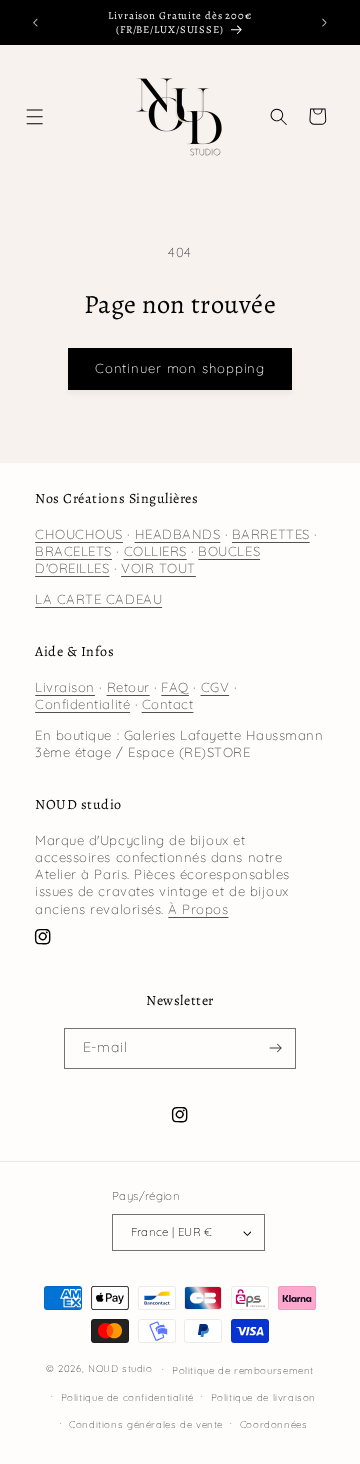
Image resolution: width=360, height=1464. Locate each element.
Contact (168, 704)
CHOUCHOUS (79, 534)
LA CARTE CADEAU (98, 599)
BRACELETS (73, 551)
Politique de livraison (264, 1397)
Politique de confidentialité (127, 1397)
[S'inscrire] (275, 1049)
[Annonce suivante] (325, 23)
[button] (35, 116)
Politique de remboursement (243, 1370)
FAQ (175, 687)
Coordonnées (274, 1424)
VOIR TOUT (158, 568)
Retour (128, 687)
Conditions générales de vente (146, 1424)
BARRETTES (271, 534)
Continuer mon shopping (180, 368)
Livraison (65, 687)
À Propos (198, 909)
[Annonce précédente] (35, 23)
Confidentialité (82, 704)
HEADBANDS (178, 534)
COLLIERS (155, 551)
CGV (215, 687)
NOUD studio (120, 1368)
